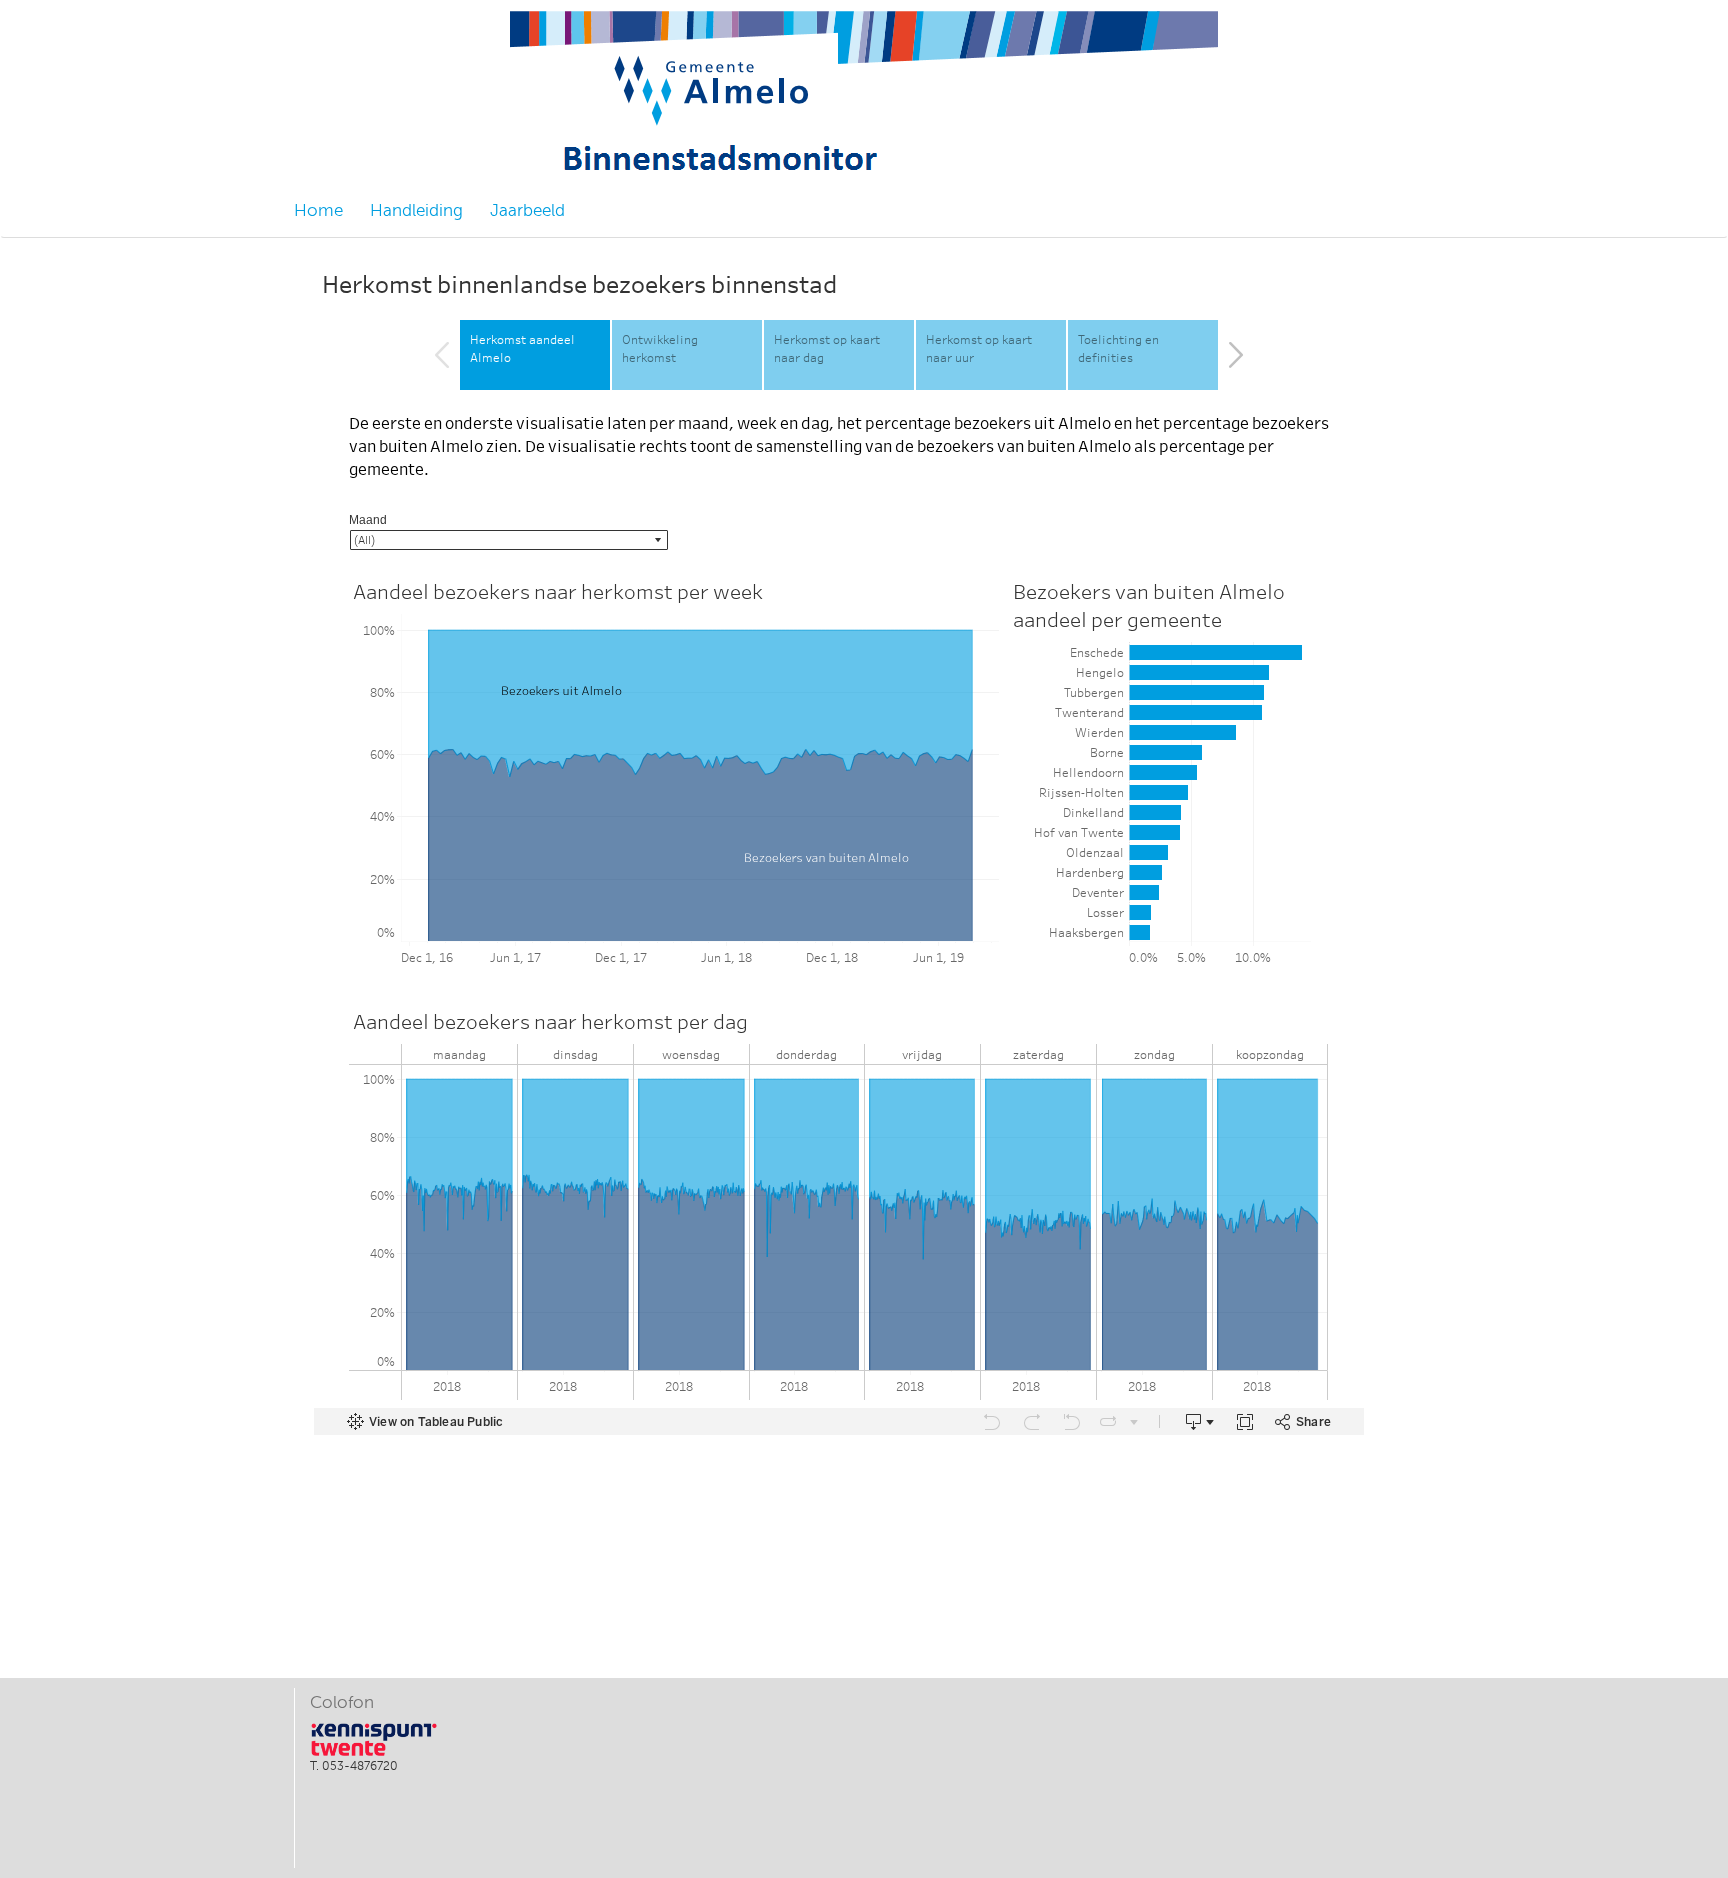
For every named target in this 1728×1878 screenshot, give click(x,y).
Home (318, 210)
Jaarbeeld (527, 210)
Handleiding (416, 210)
